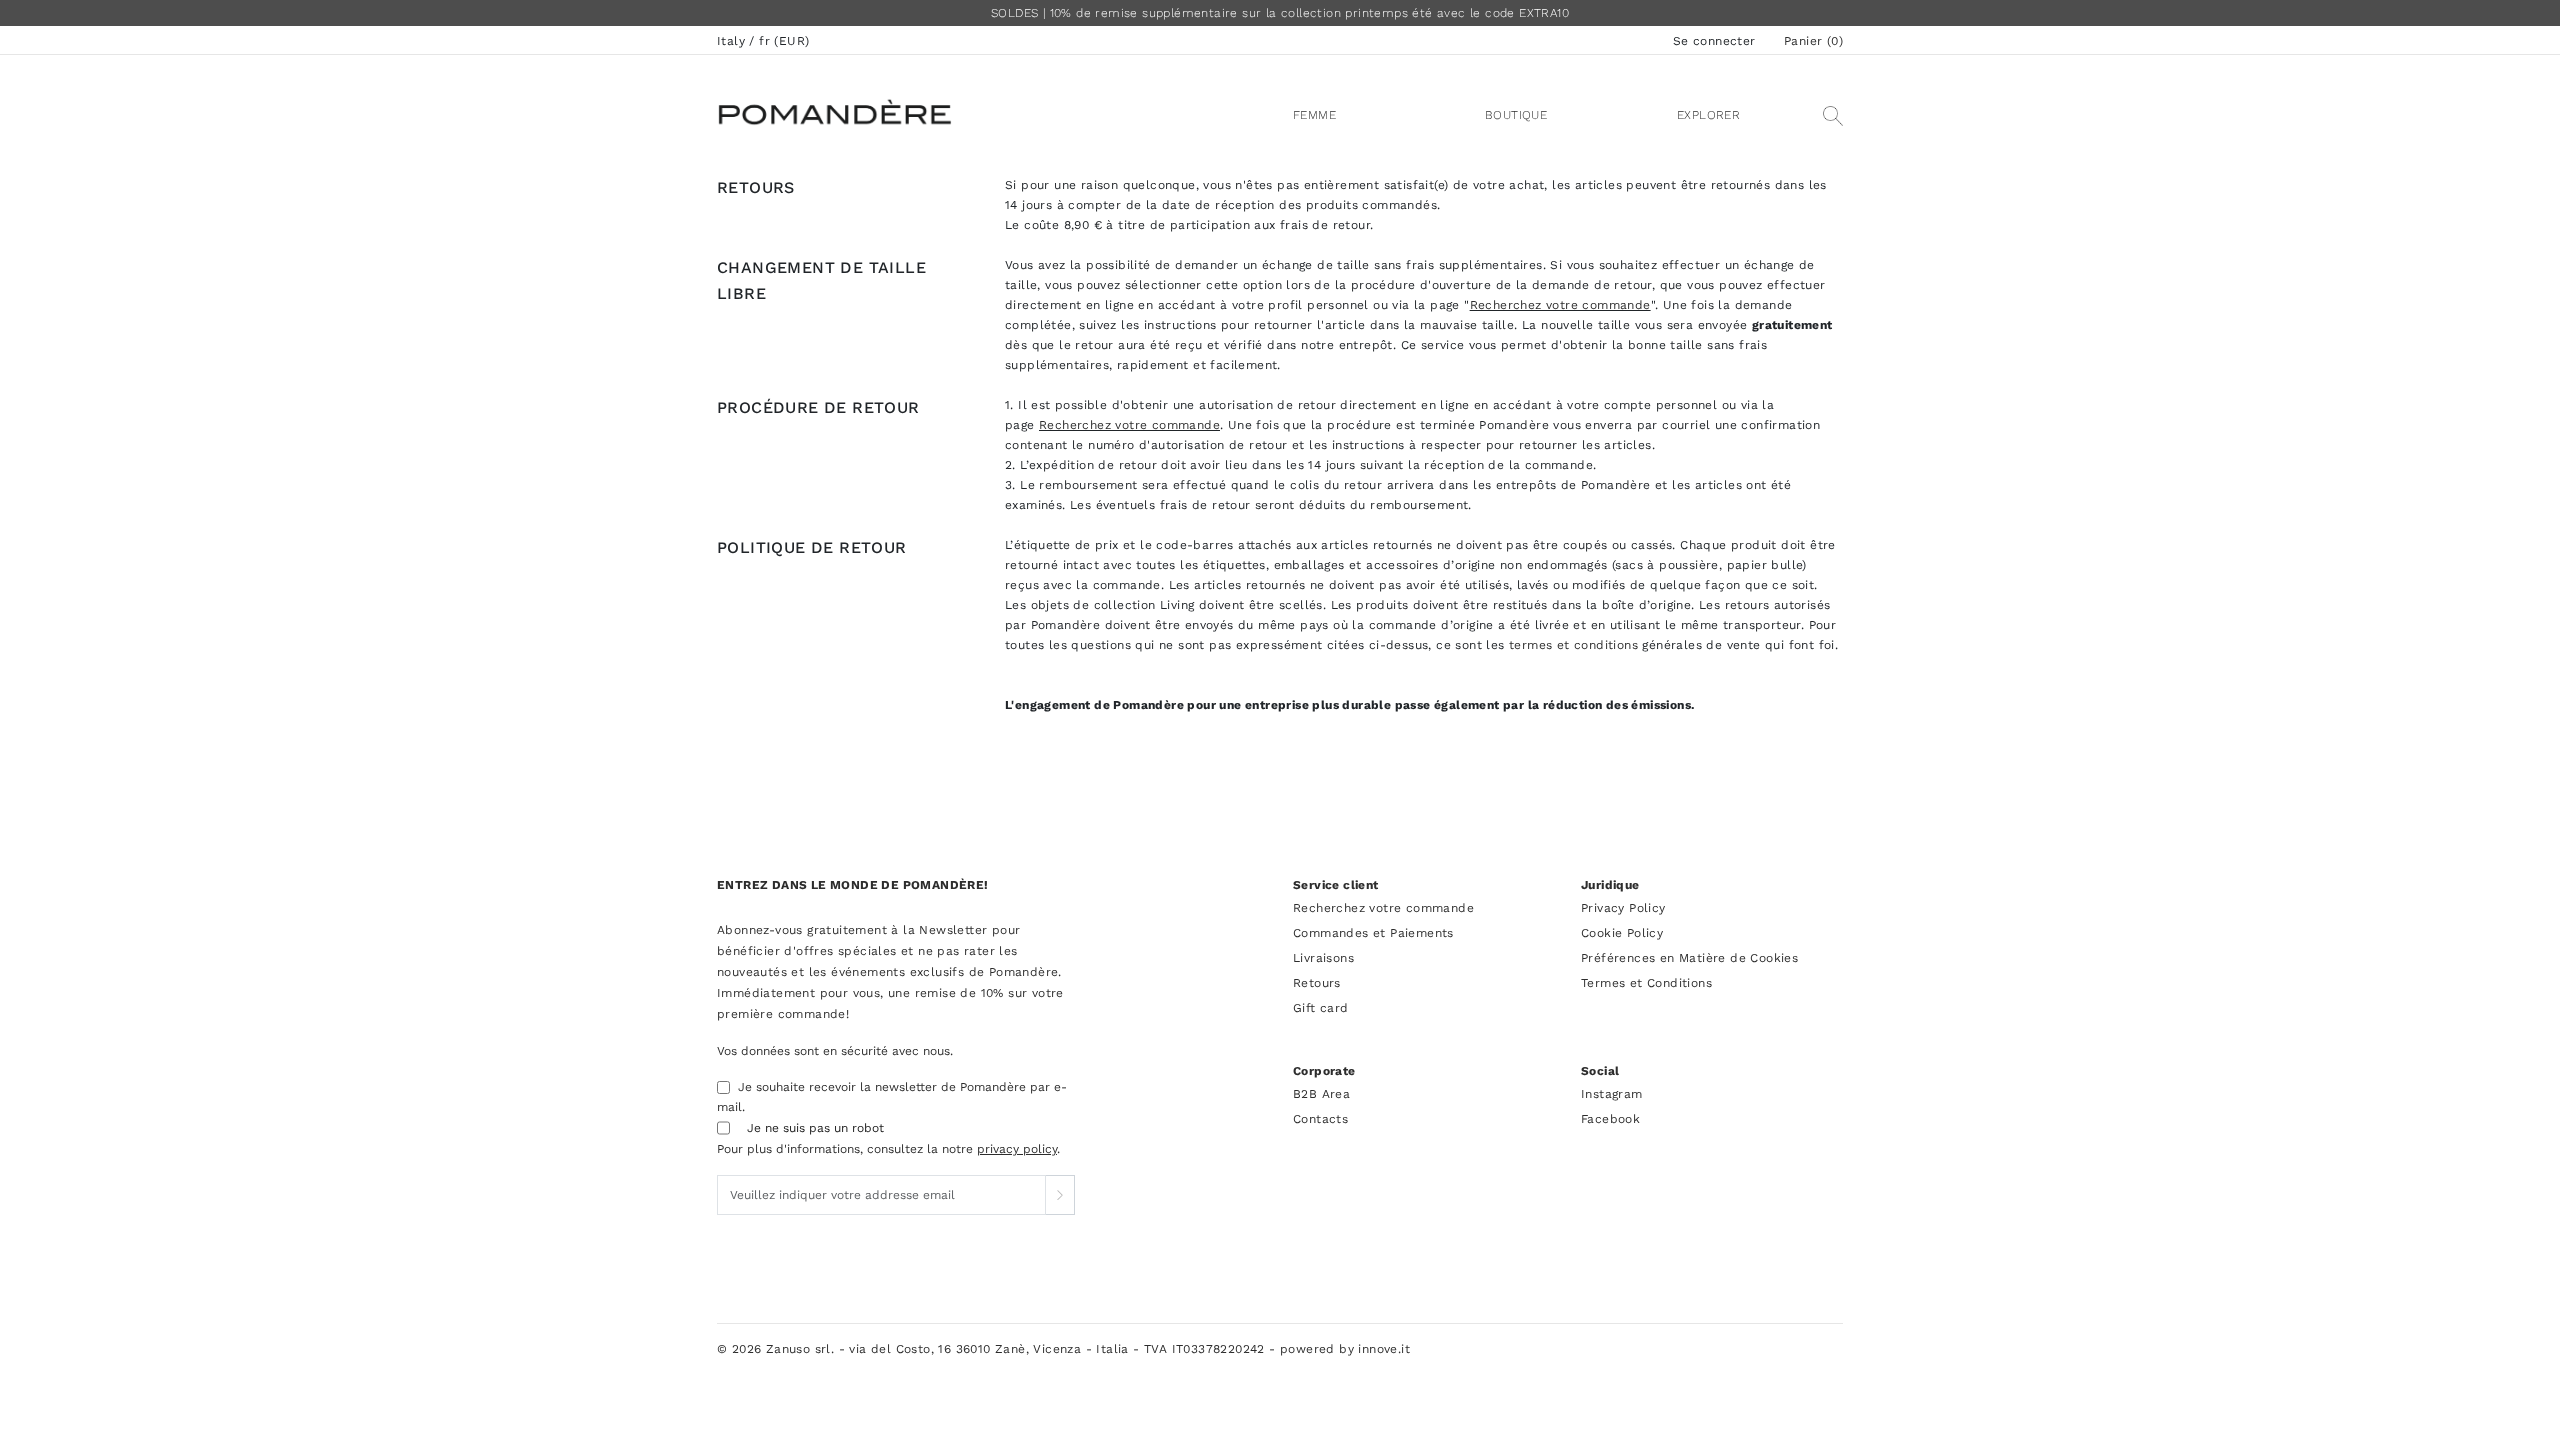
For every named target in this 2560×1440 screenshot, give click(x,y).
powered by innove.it (1345, 1349)
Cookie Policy (1622, 933)
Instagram (1612, 1094)
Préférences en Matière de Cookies (1689, 958)
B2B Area (1321, 1094)
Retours (1317, 983)
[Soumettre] (1060, 1195)
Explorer (1708, 115)
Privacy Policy (1623, 908)
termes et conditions (1573, 645)
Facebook (1610, 1119)
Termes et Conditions (1646, 983)
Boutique (1516, 115)
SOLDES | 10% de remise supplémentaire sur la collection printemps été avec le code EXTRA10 (1280, 13)
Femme (1314, 115)
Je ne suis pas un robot (815, 1128)
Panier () (1813, 41)
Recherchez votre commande (1560, 305)
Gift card (1321, 1008)
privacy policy (1017, 1149)
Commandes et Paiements (1373, 933)
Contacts (1320, 1119)
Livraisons (1323, 958)
